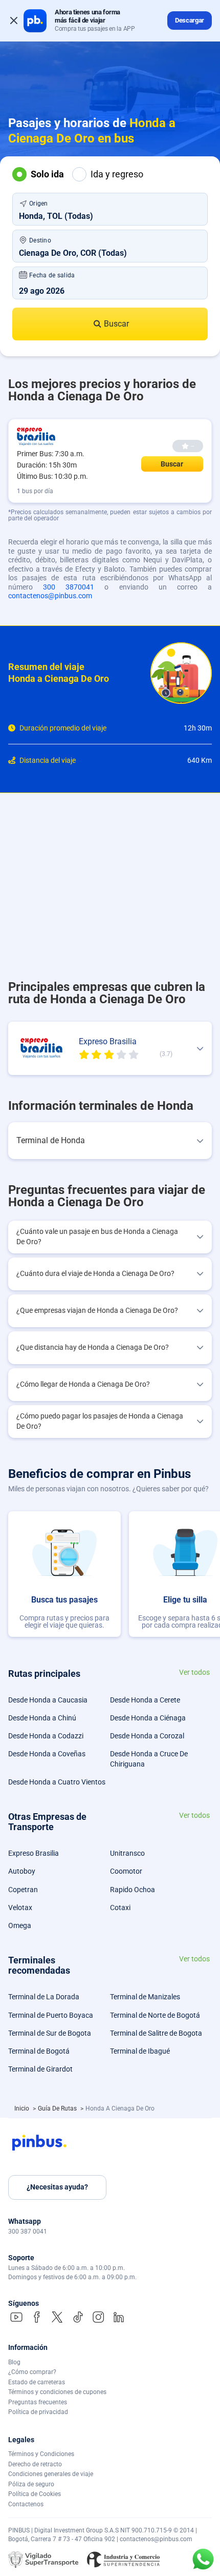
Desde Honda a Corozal (147, 1736)
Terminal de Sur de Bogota (50, 2033)
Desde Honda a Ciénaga (148, 1718)
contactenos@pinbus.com (50, 596)
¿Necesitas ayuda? (57, 2187)
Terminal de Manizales (145, 1997)
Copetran (23, 1890)
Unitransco (127, 1853)
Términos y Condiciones (41, 2454)
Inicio (23, 2108)
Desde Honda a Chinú (42, 1718)
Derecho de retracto (35, 2464)
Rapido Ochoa (133, 1890)
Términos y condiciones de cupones (57, 2392)
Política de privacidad (38, 2412)
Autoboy (22, 1871)
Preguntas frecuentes (38, 2402)
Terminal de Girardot (40, 2069)
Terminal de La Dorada (44, 1997)
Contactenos (26, 2504)
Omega (20, 1925)
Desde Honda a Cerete (145, 1700)
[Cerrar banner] (14, 21)
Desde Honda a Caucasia (48, 1700)
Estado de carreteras (37, 2382)
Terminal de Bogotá (39, 2051)
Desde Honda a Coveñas (47, 1754)
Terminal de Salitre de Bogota (156, 2033)
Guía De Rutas (58, 2108)
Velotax (20, 1908)
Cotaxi (120, 1908)
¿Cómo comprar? (32, 2372)
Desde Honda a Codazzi (46, 1736)
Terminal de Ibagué (140, 2051)
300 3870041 (69, 587)
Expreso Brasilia (34, 1853)
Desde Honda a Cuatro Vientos (57, 1782)
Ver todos (194, 1672)
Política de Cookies (35, 2494)
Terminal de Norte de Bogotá (155, 2015)
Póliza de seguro (31, 2484)
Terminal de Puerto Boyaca (51, 2015)
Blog (14, 2362)
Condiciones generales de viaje (51, 2474)
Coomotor (126, 1871)
